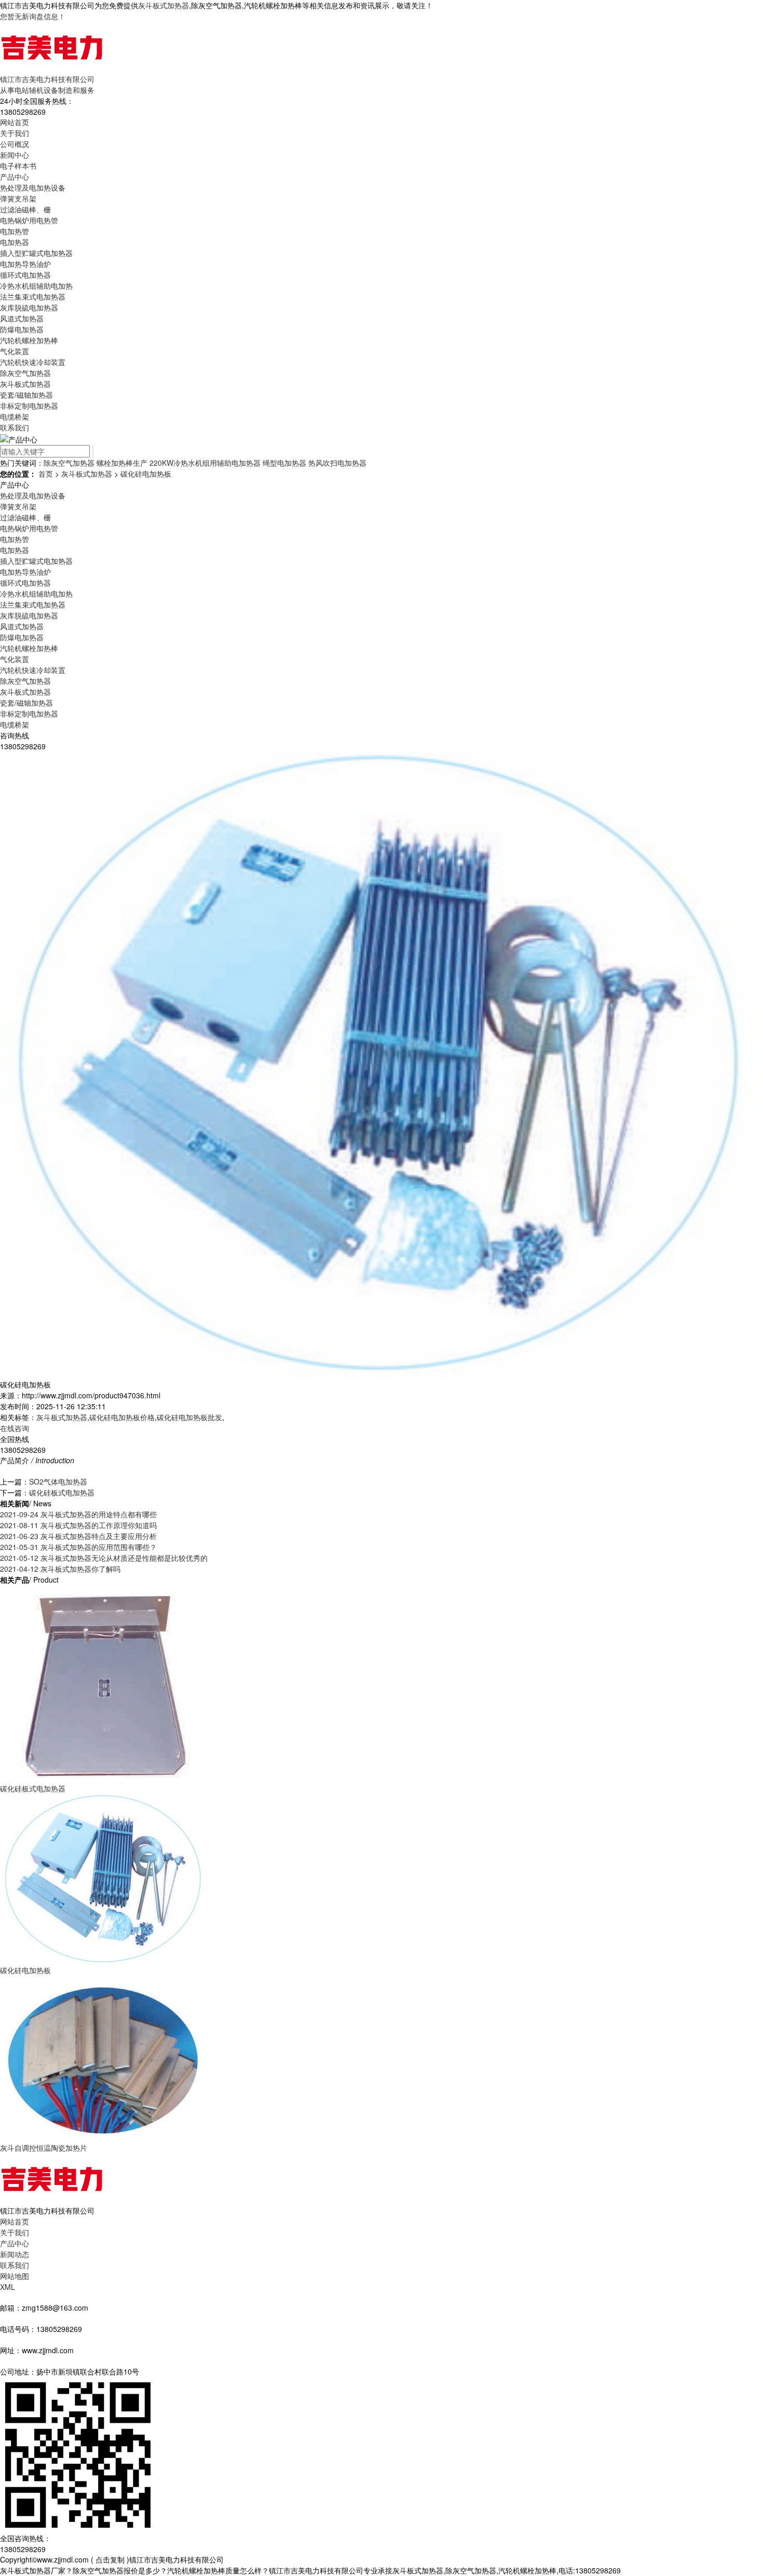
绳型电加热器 (284, 463)
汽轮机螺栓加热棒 (29, 340)
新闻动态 (15, 2254)
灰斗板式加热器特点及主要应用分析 (78, 1536)
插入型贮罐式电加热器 (36, 253)
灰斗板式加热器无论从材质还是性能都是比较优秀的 (104, 1558)
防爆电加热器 (22, 329)
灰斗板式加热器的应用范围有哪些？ (78, 1547)
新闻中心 (15, 155)
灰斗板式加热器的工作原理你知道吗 (78, 1525)
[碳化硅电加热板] (104, 1878)
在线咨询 (15, 1428)
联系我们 (15, 427)
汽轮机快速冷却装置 (33, 362)
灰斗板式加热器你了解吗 (60, 1569)
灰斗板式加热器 (163, 5)
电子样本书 (18, 166)
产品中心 (15, 177)
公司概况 (15, 144)
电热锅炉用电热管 (29, 220)
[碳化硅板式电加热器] (104, 1683)
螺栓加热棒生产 (122, 463)
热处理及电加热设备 (33, 187)
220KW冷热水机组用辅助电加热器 (205, 463)
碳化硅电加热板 (146, 474)
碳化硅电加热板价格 (122, 1417)
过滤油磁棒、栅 (25, 209)
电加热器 (15, 242)
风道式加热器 (22, 318)
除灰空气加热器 (25, 373)
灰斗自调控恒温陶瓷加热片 (44, 2148)
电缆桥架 (15, 416)
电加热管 (15, 231)
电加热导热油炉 (25, 264)
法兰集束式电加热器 (33, 296)
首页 (46, 474)
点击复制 (110, 2559)
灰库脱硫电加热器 (29, 307)
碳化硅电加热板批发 (189, 1417)
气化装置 (15, 351)
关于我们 (15, 133)
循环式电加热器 (25, 275)
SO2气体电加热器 (58, 1481)
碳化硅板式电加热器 (62, 1492)
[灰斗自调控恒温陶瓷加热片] (104, 2058)
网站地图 (15, 2276)
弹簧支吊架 (18, 198)
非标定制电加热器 (29, 406)
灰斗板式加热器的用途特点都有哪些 (78, 1514)
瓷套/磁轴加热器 (26, 395)
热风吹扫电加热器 (337, 463)
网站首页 (15, 122)
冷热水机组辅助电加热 (36, 286)
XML (8, 2287)
